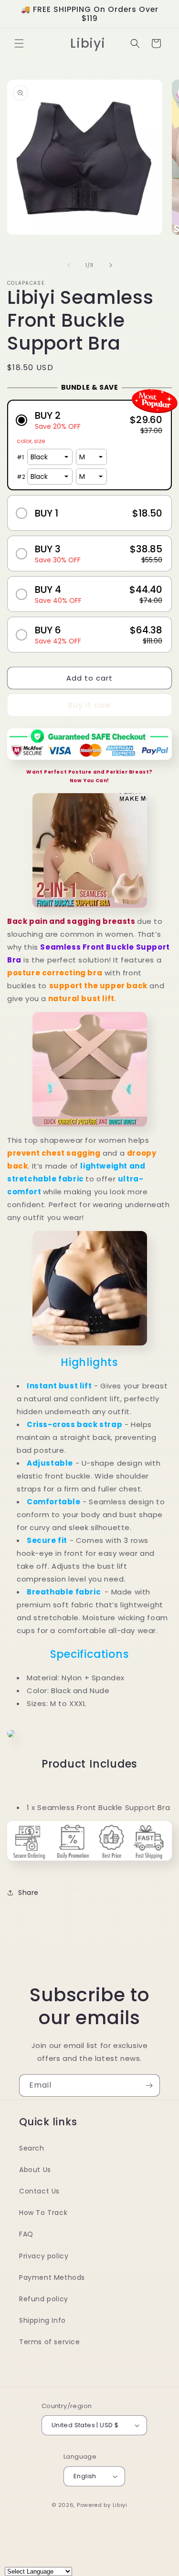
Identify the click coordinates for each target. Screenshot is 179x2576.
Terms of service (50, 2342)
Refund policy (44, 2299)
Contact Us (39, 2191)
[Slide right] (111, 265)
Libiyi (120, 2505)
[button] (19, 43)
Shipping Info (42, 2320)
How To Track (43, 2213)
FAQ (26, 2234)
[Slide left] (69, 265)
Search (32, 2148)
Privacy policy (44, 2256)
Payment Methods (52, 2277)
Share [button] (28, 1893)
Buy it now (89, 705)
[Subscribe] (149, 2085)
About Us (35, 2170)
